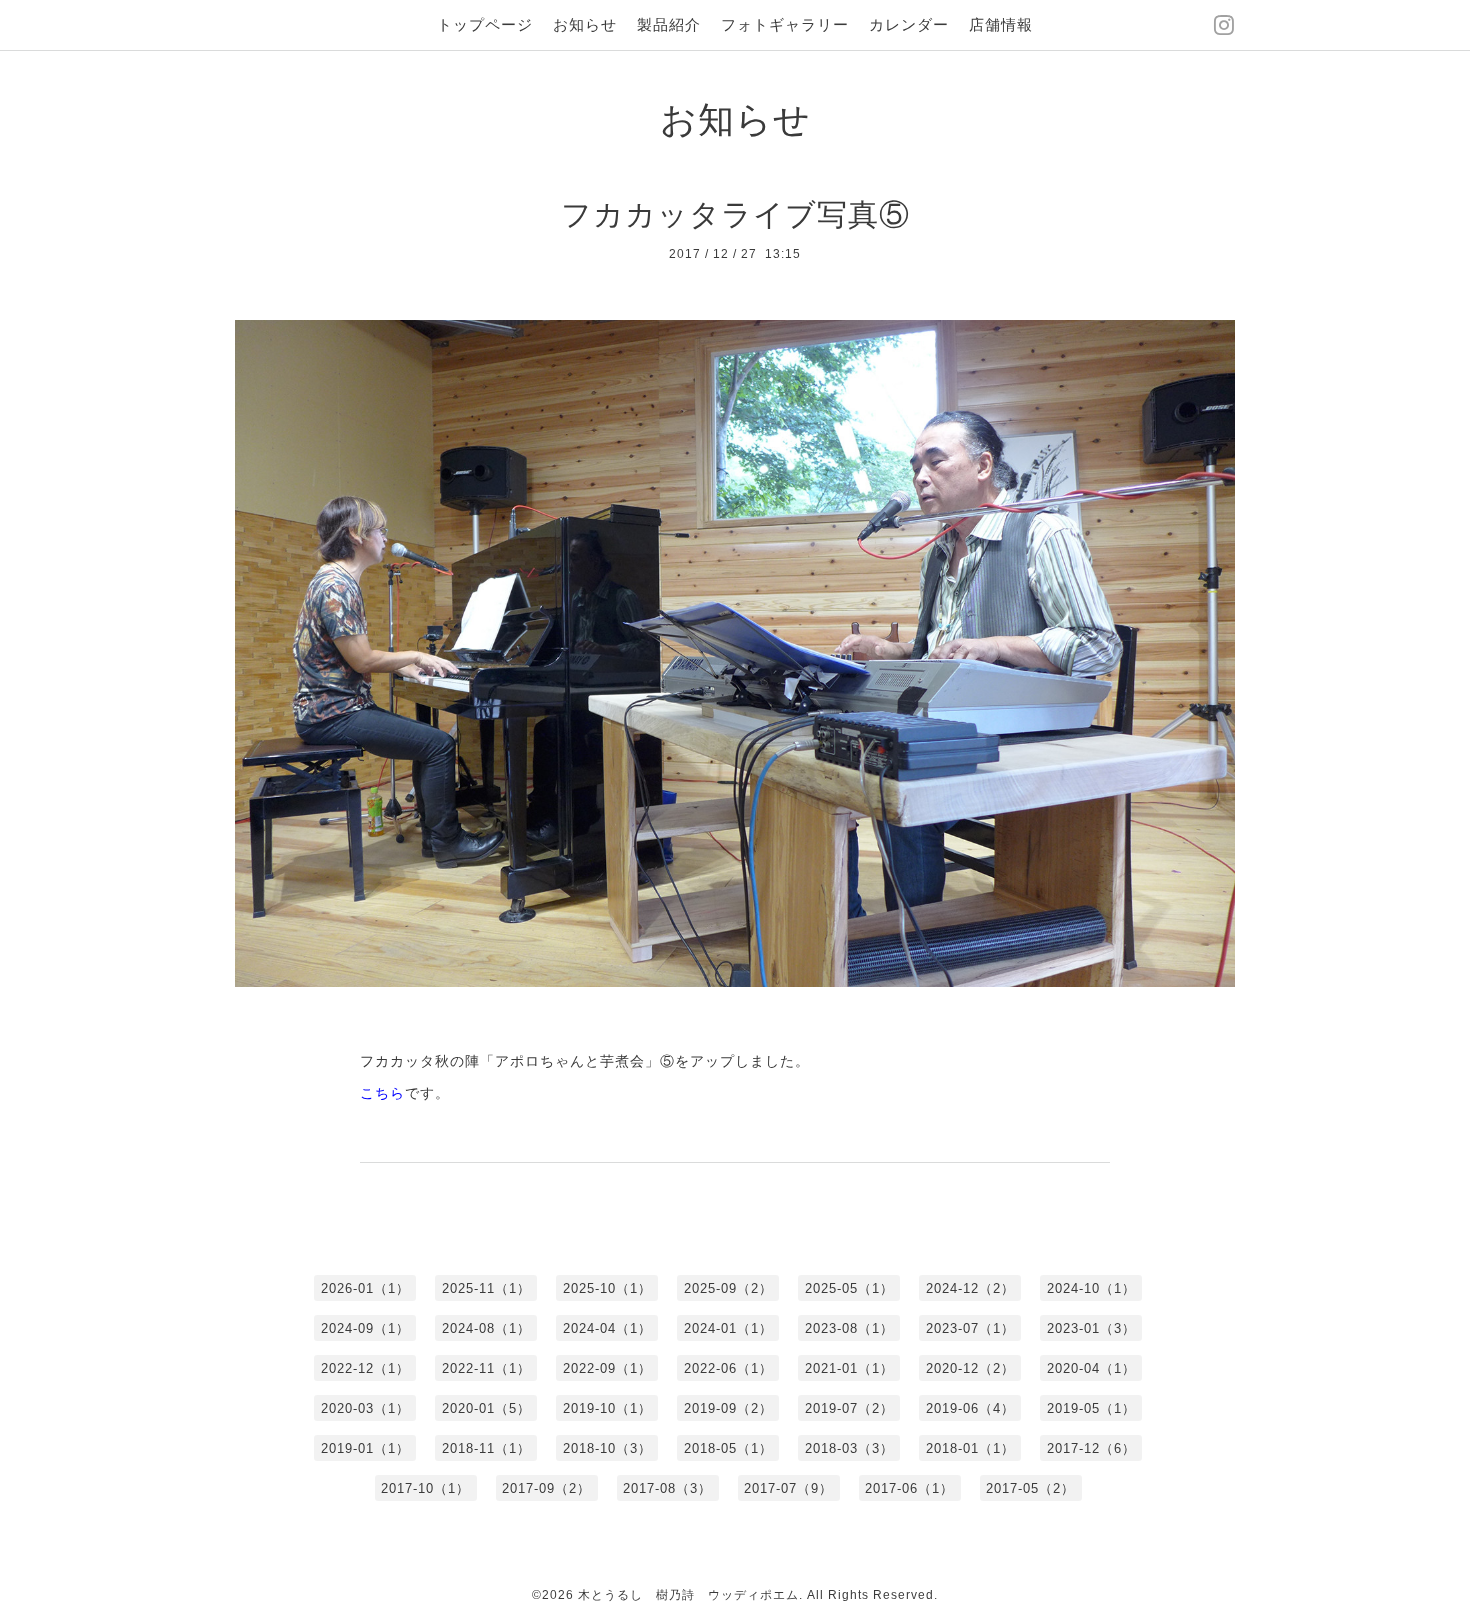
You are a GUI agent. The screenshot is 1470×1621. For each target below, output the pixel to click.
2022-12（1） (365, 1368)
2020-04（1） (1091, 1368)
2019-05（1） (1091, 1408)
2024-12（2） (970, 1288)
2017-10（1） (425, 1488)
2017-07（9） (788, 1488)
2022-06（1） (728, 1368)
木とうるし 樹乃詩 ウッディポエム (688, 1595)
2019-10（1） (607, 1408)
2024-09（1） (365, 1328)
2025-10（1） (607, 1288)
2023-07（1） (970, 1328)
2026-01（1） (365, 1288)
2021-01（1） (849, 1368)
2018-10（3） (607, 1448)
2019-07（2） (849, 1408)
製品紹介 (669, 24)
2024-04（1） (607, 1328)
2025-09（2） (728, 1288)
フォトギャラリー (785, 24)
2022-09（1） (607, 1368)
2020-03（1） (365, 1408)
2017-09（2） (546, 1488)
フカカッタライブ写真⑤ (735, 214)
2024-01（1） (728, 1328)
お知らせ (585, 24)
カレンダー (909, 24)
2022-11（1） (486, 1368)
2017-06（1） (909, 1488)
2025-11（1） (486, 1288)
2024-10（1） (1091, 1288)
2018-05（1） (728, 1448)
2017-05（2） (1030, 1488)
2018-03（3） (849, 1448)
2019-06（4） (970, 1408)
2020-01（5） (486, 1408)
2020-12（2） (970, 1368)
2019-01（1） (365, 1448)
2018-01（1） (970, 1448)
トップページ (485, 24)
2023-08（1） (849, 1328)
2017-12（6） (1091, 1448)
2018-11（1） (486, 1448)
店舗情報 (1001, 24)
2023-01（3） (1091, 1328)
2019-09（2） (728, 1408)
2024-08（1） (486, 1328)
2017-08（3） (667, 1488)
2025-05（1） (849, 1288)
